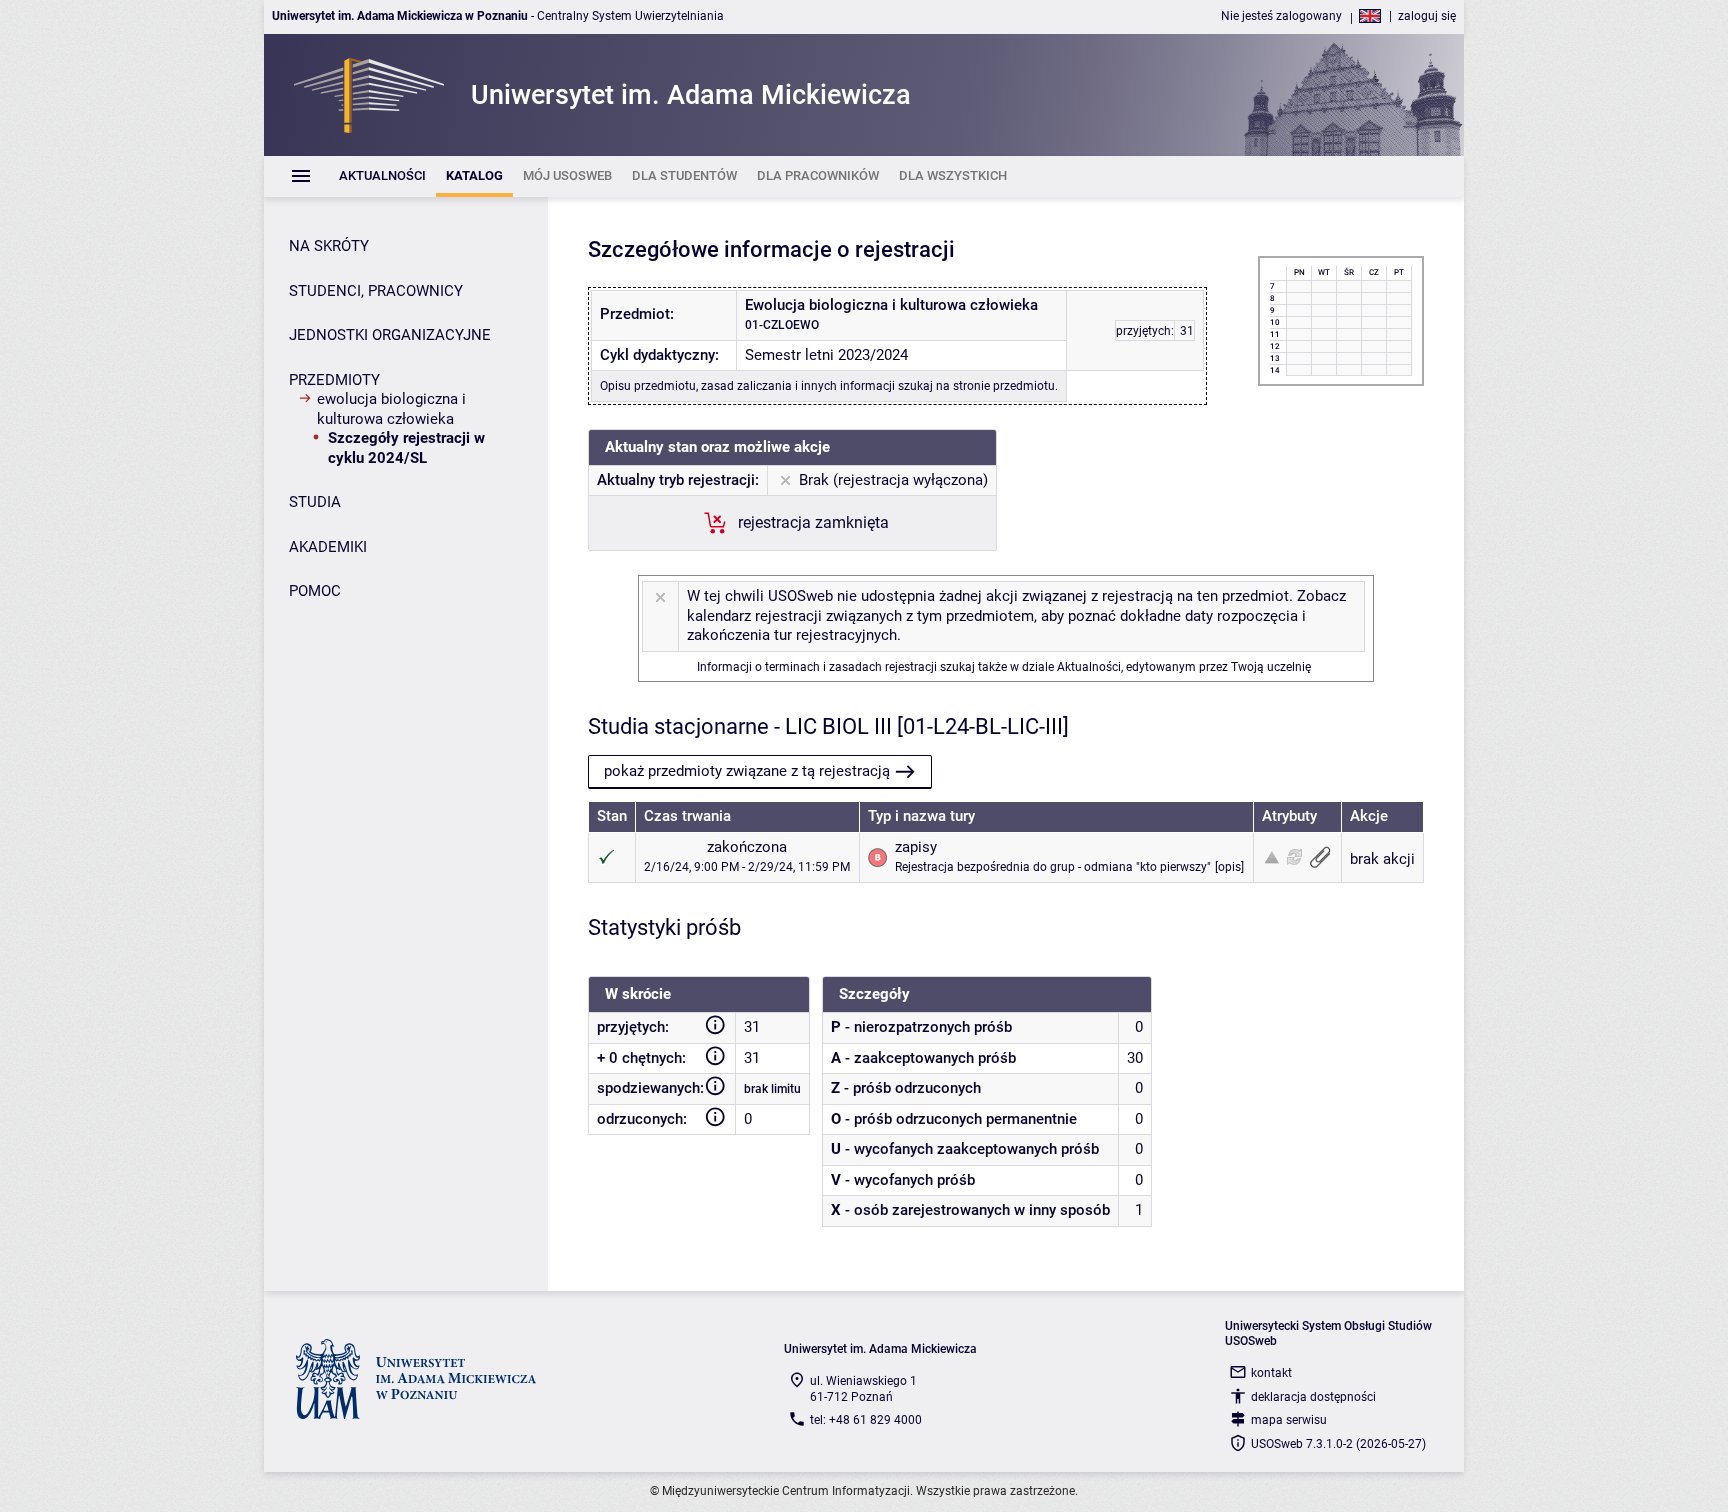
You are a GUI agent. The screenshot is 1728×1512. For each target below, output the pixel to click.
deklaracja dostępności (1313, 1397)
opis (1229, 867)
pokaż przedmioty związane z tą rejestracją (747, 771)
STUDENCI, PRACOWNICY (376, 291)
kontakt (1271, 1373)
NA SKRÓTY (329, 246)
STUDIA (315, 502)
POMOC (315, 591)
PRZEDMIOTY (334, 380)
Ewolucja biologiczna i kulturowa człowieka (391, 409)
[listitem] (382, 176)
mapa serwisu (1289, 1420)
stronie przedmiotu (1004, 386)
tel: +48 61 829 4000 (866, 1420)
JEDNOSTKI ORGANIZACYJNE (390, 335)
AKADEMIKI (328, 547)
